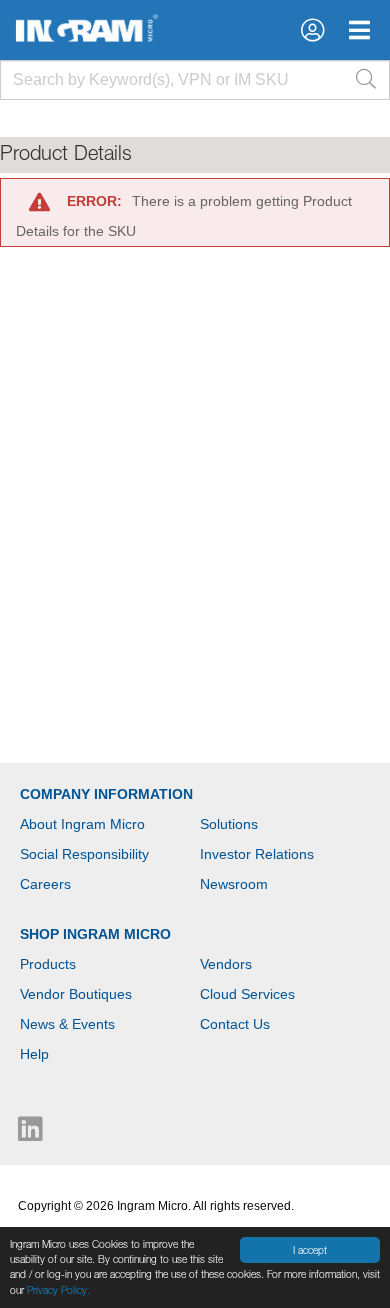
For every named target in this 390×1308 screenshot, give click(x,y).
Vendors (226, 964)
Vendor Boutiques (76, 994)
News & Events (67, 1024)
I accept (310, 1250)
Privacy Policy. (58, 1290)
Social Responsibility (84, 854)
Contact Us (235, 1024)
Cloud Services (247, 994)
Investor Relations (257, 854)
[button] (312, 30)
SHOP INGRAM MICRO (95, 934)
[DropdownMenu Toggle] (359, 30)
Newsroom (234, 884)
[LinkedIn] (30, 1134)
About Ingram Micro (82, 824)
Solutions (229, 824)
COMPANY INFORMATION (106, 794)
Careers (45, 884)
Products (48, 964)
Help (34, 1054)
